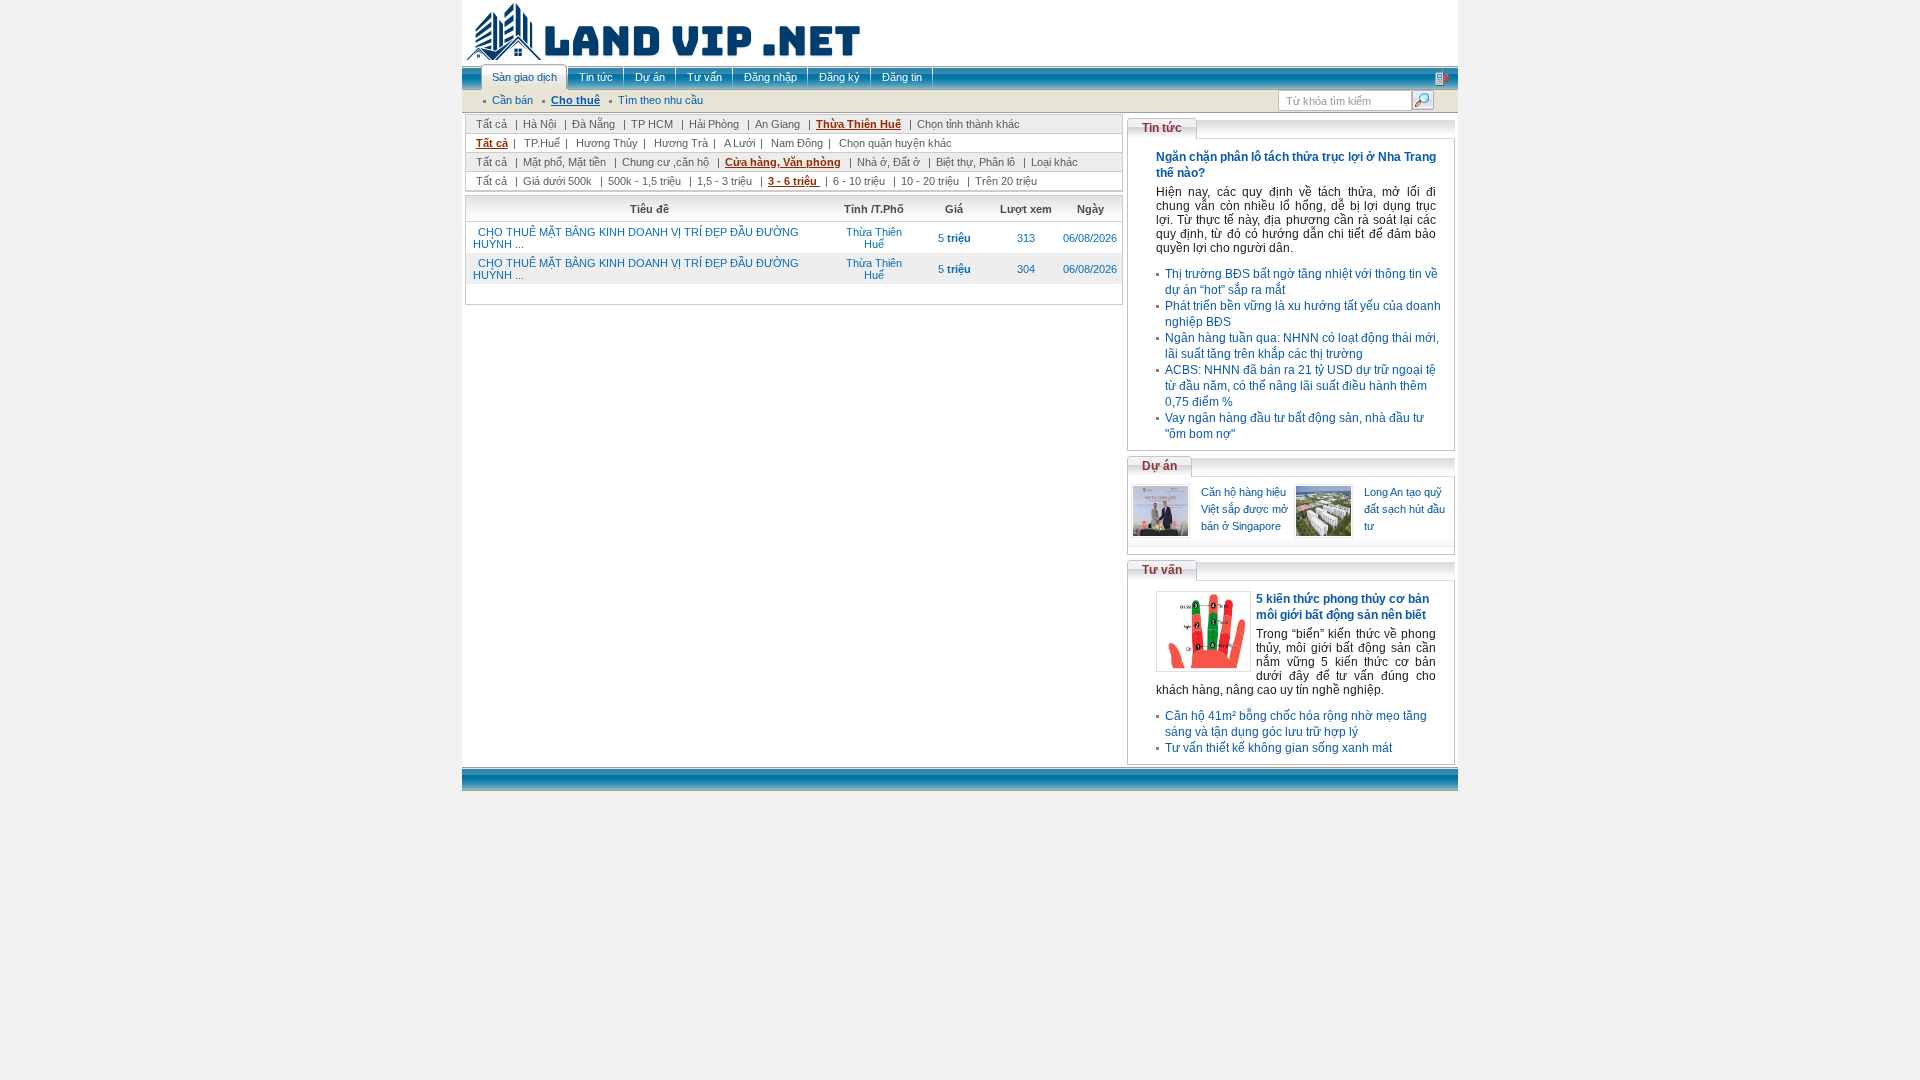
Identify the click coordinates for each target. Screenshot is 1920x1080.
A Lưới (739, 143)
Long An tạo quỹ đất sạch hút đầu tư (1404, 509)
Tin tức (1162, 128)
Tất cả (491, 124)
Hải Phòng (714, 124)
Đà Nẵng (593, 124)
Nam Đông (797, 143)
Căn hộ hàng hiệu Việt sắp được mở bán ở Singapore (1244, 509)
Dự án (1159, 466)
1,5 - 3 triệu (726, 181)
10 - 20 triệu (931, 181)
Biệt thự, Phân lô (975, 162)
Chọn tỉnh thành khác (968, 124)
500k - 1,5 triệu (646, 181)
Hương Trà (681, 143)
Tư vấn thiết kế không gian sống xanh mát (1278, 748)
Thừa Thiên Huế (858, 124)
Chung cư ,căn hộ (665, 162)
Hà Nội (539, 124)
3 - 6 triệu (794, 181)
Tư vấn (1162, 570)
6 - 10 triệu (860, 181)
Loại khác (1054, 162)
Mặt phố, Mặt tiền (564, 162)
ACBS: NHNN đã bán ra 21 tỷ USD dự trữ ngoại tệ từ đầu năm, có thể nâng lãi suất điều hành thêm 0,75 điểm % (1300, 386)
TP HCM (652, 124)
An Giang (777, 124)
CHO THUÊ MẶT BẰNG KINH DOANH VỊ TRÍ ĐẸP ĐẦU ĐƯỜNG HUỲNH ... (636, 238)
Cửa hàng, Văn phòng (783, 162)
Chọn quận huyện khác (895, 143)
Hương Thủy (607, 143)
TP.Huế (542, 143)
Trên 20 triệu (1006, 181)
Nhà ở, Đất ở (888, 162)
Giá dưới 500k (557, 181)
